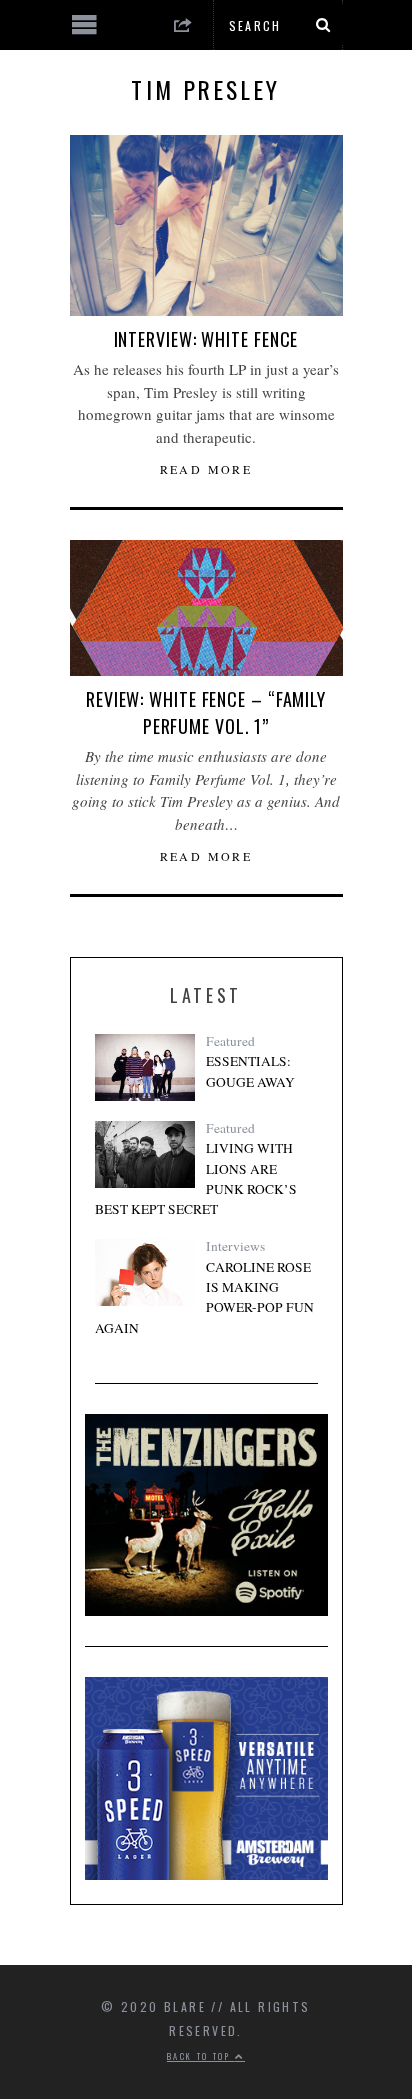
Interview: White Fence (206, 339)
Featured (230, 1041)
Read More (206, 469)
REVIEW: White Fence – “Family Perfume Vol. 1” (206, 712)
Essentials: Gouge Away (250, 1071)
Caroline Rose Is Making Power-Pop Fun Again (204, 1297)
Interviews (235, 1246)
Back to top (201, 2056)
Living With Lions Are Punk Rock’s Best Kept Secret (196, 1178)
